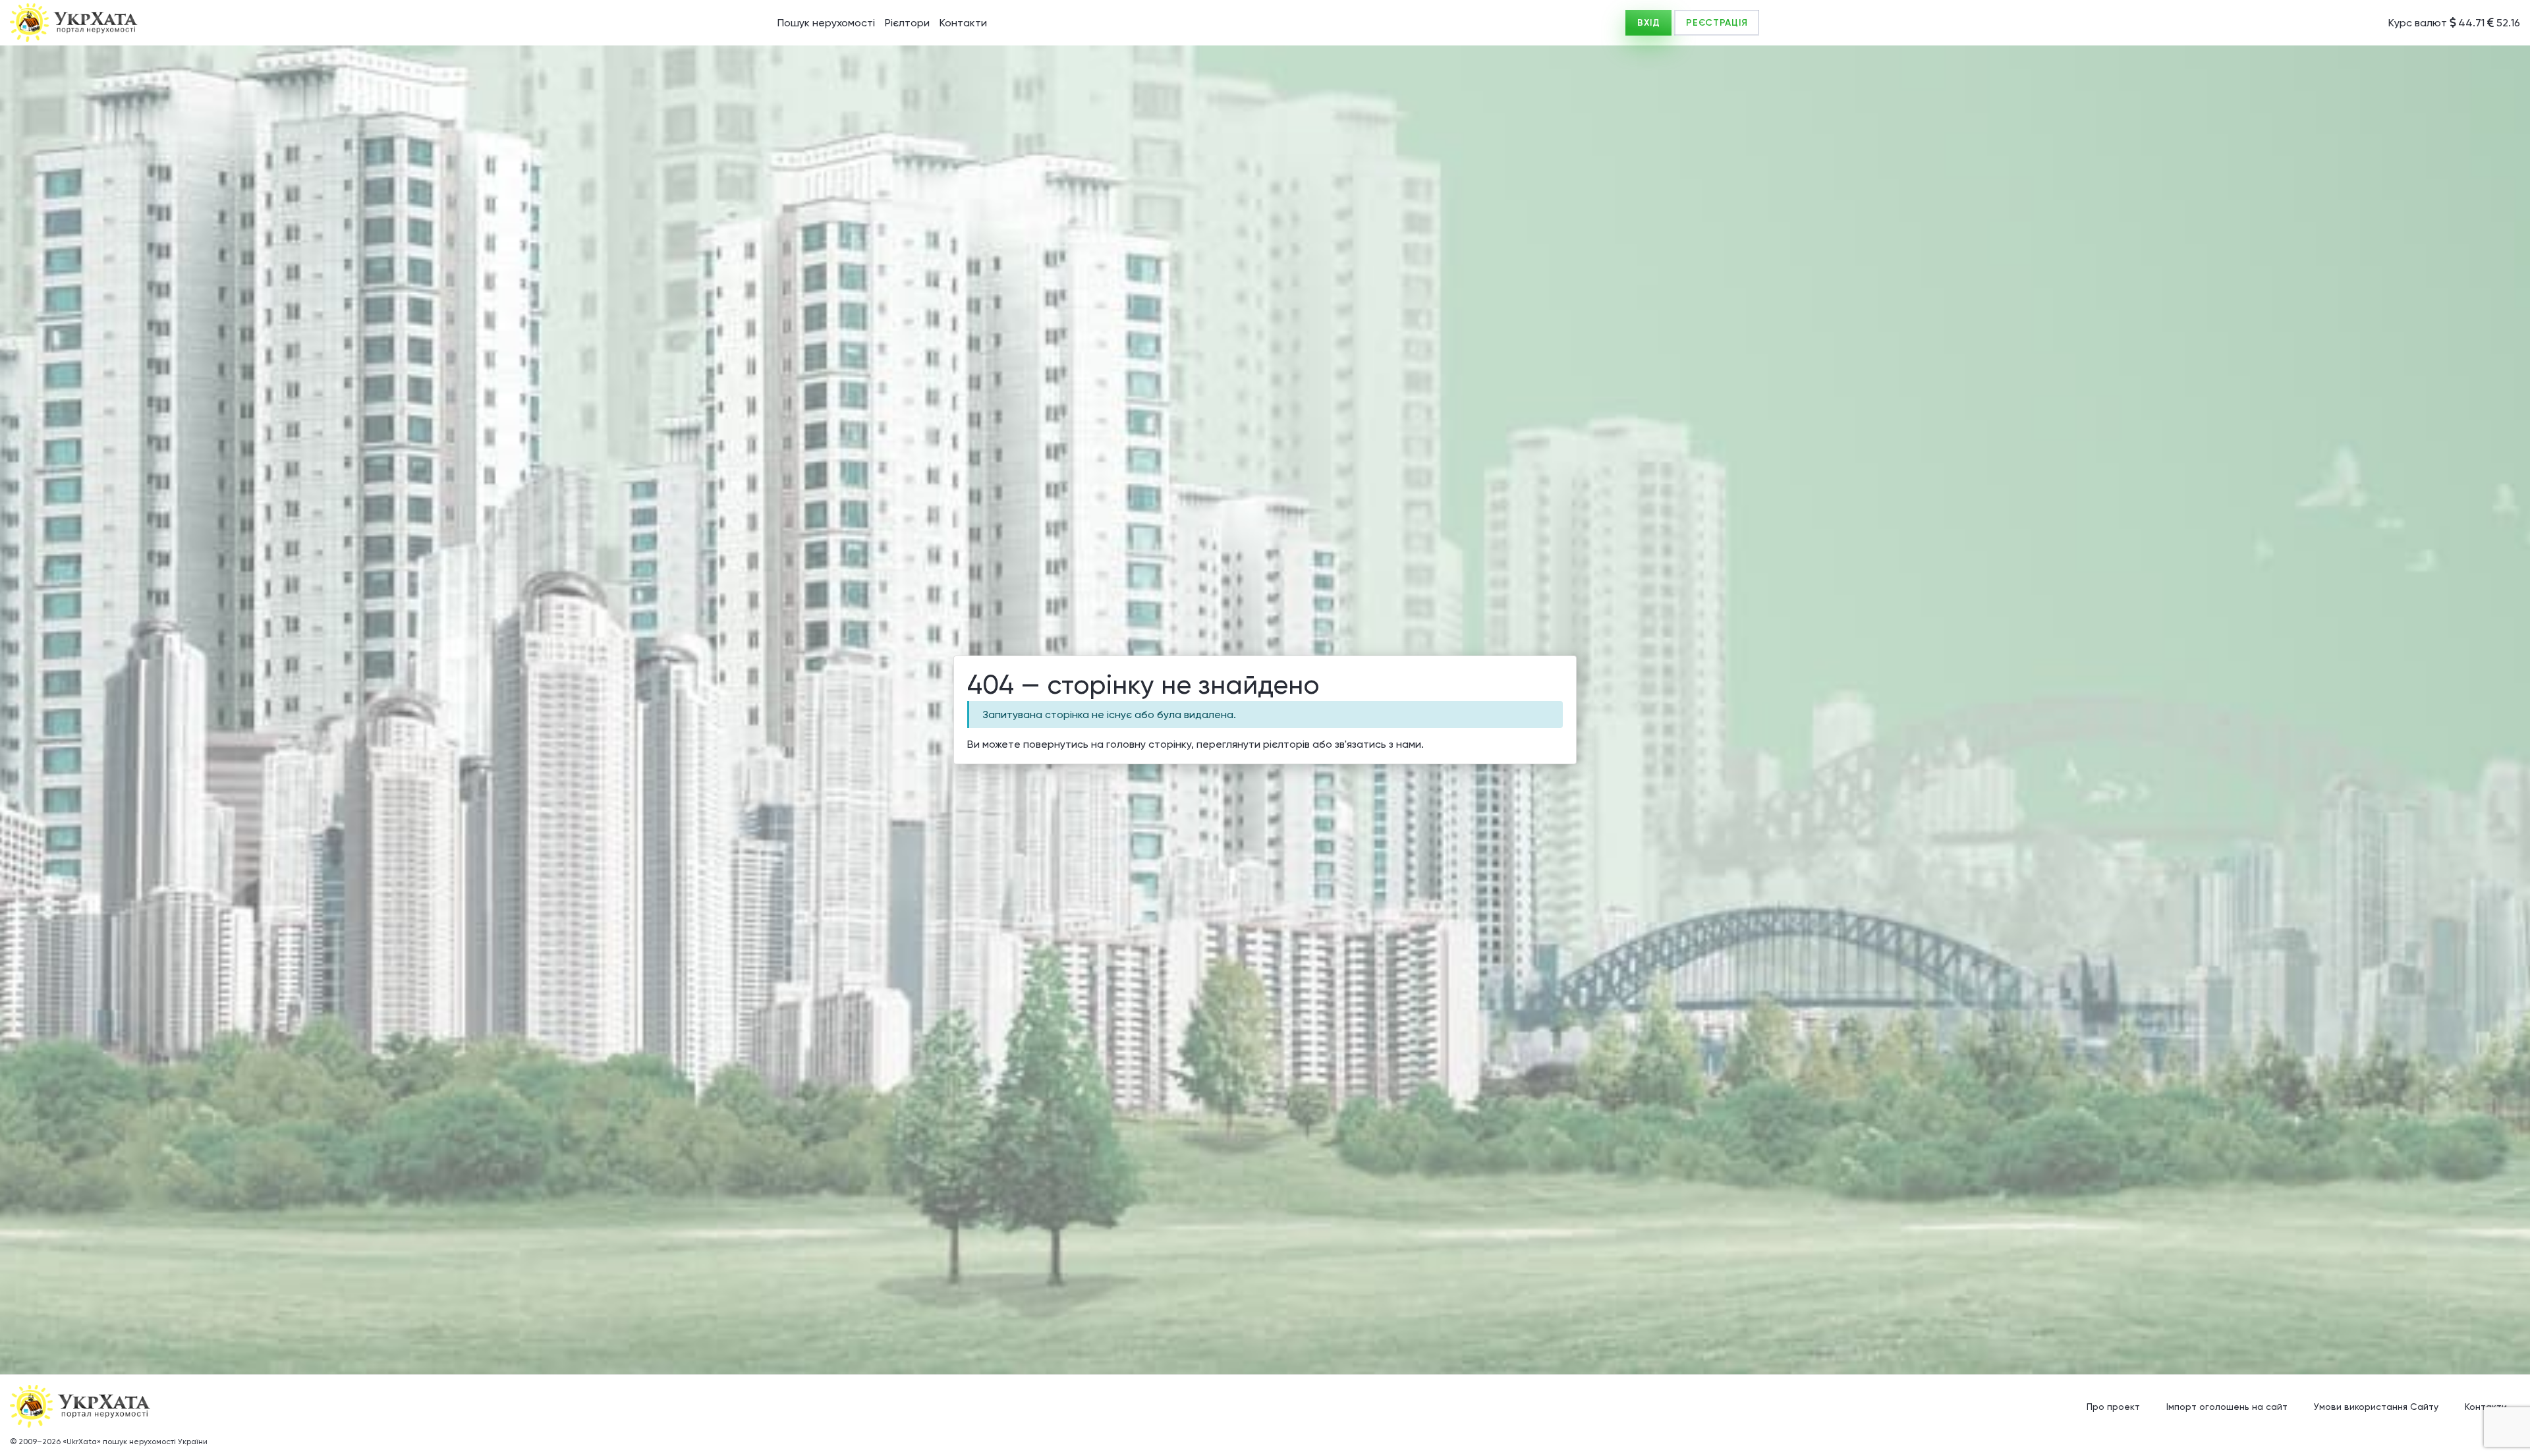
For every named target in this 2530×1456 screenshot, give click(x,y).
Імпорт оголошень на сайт (2227, 1407)
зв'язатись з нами (1378, 744)
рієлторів (1286, 744)
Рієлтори (907, 23)
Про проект (2113, 1407)
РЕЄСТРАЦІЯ (1717, 23)
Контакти (963, 23)
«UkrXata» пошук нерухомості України (135, 1442)
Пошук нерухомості (826, 23)
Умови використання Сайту (2376, 1407)
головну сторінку (1149, 744)
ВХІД (1648, 23)
